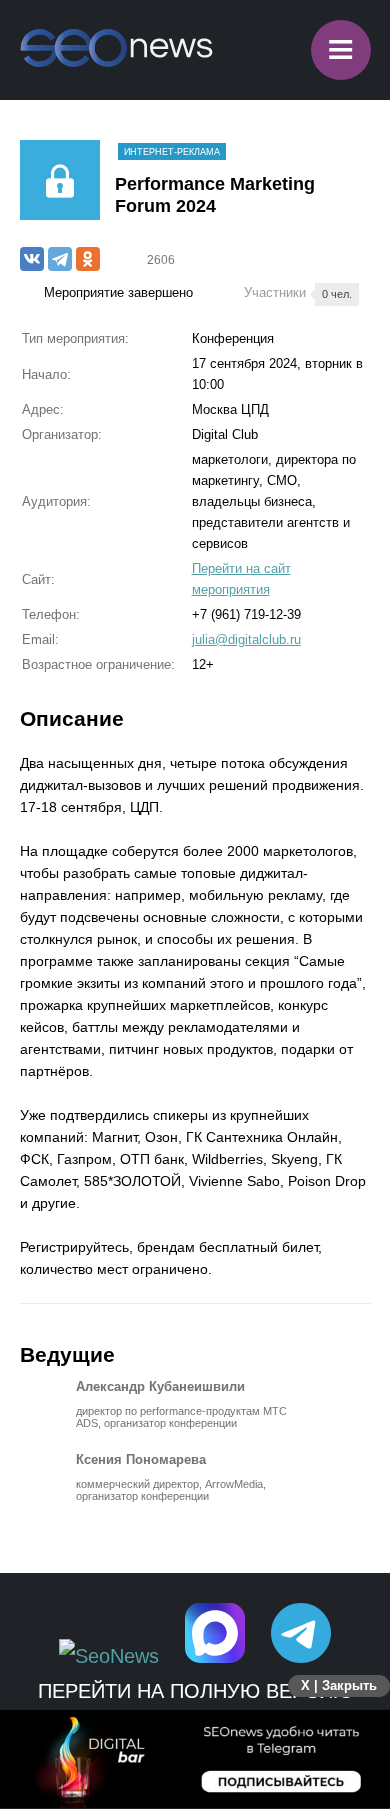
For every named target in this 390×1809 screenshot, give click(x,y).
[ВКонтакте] (32, 259)
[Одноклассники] (88, 259)
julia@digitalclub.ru (246, 639)
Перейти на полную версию (195, 1691)
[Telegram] (60, 259)
